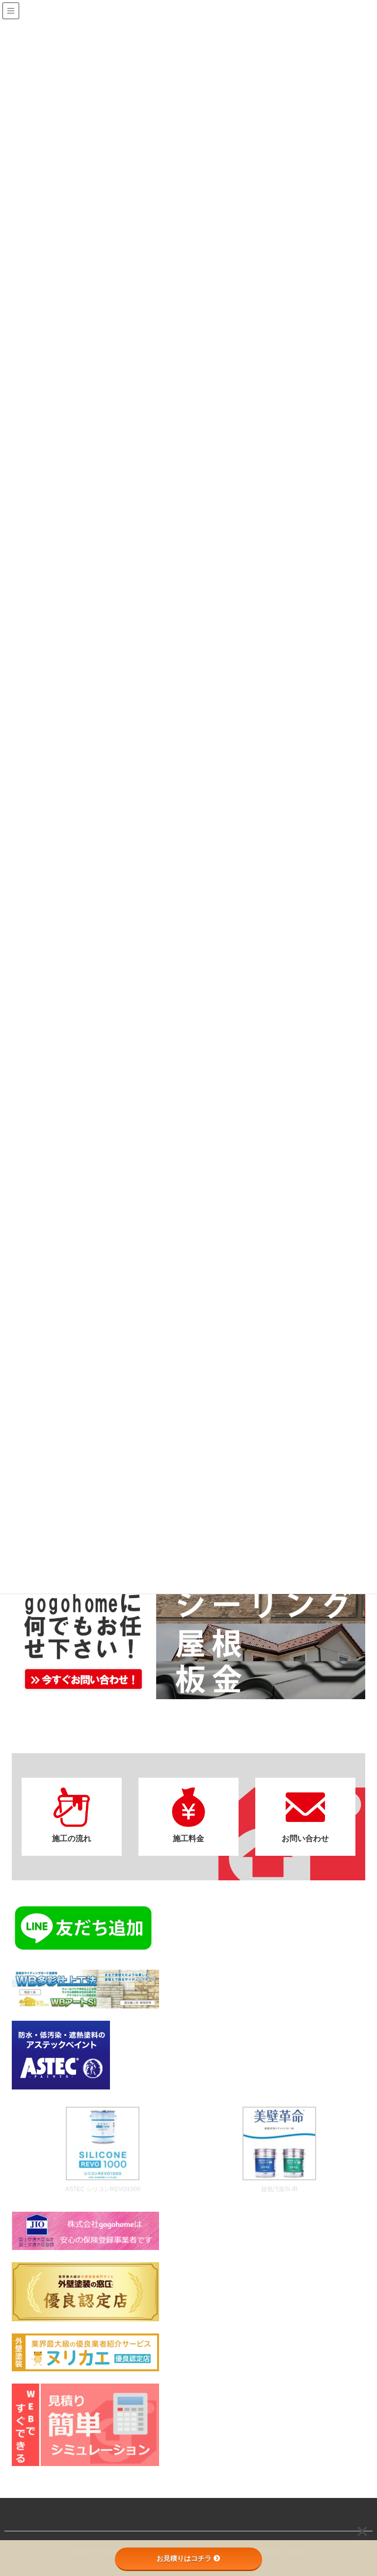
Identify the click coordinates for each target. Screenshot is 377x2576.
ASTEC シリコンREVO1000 (103, 2189)
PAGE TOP (358, 2490)
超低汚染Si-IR (280, 2189)
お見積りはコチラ (184, 2558)
